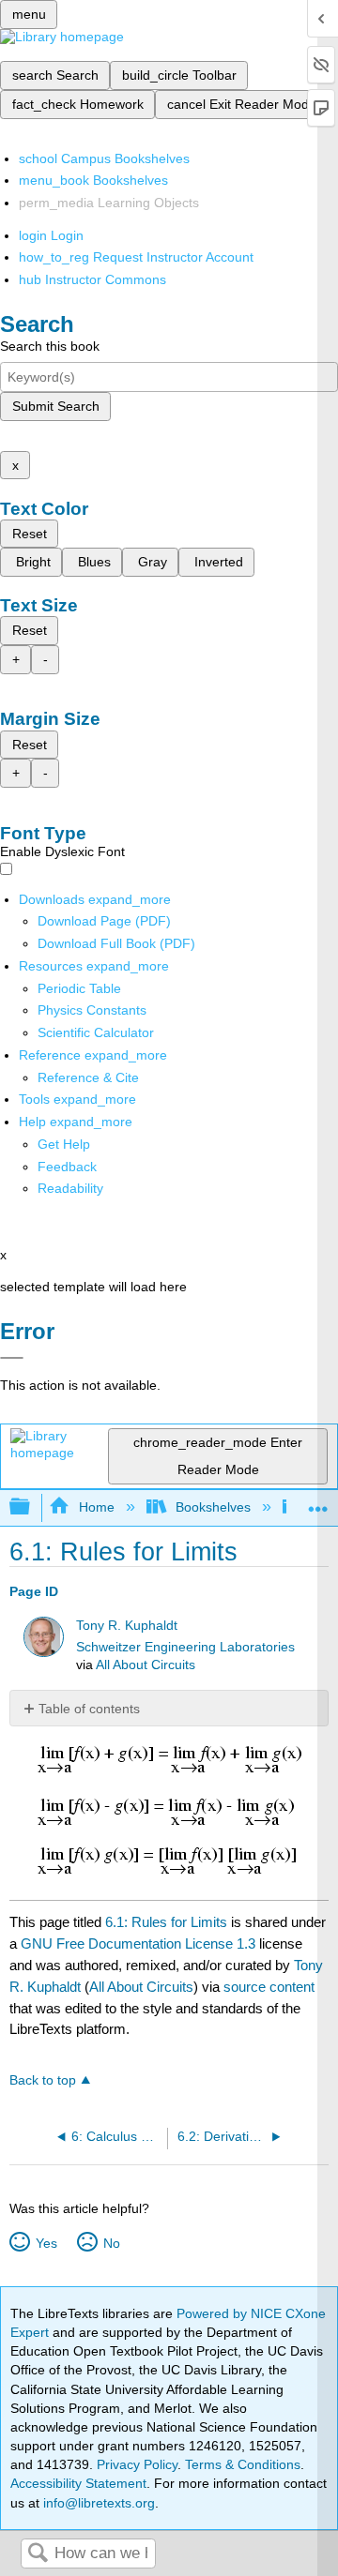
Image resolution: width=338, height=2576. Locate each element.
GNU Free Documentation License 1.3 (138, 1943)
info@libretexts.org (97, 2503)
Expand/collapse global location (318, 1502)
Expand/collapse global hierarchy (32, 1507)
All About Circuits (146, 1665)
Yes (46, 2243)
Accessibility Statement (78, 2483)
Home (96, 1507)
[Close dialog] (12, 1358)
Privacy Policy (137, 2464)
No (111, 2243)
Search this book (50, 346)
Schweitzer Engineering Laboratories (185, 1647)
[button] (67, 1167)
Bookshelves (213, 1507)
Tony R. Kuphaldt (127, 1626)
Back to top (43, 2080)
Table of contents (89, 1709)
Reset (30, 534)
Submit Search (56, 406)
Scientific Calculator (96, 1032)
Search (38, 2554)
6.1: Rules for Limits (166, 1922)
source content (269, 1987)
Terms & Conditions (243, 2464)
